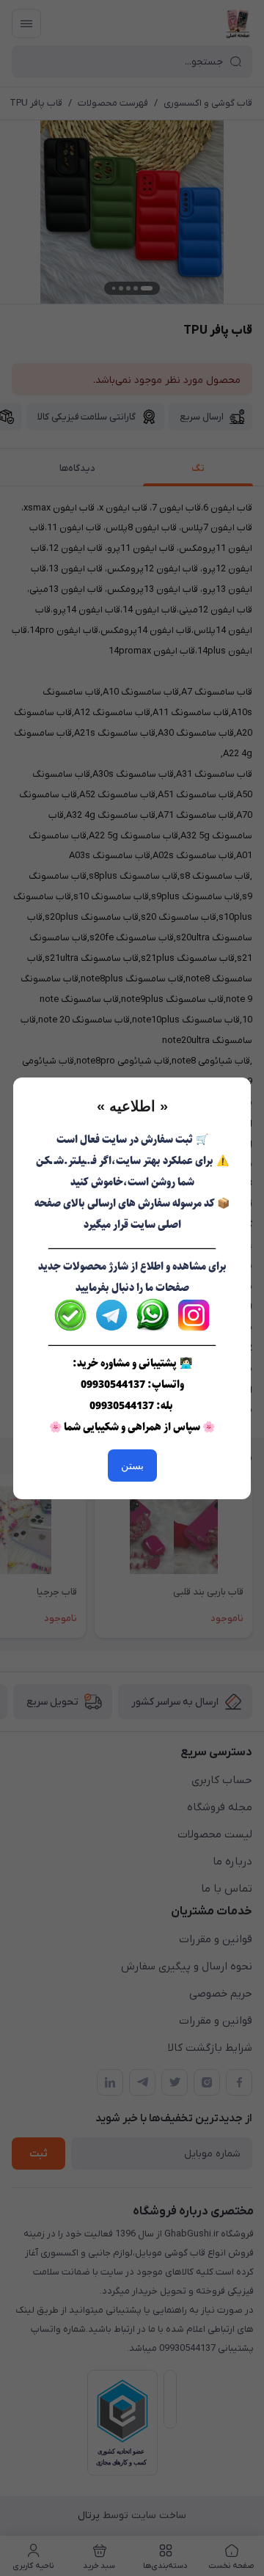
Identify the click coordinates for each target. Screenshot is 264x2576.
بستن (132, 1466)
